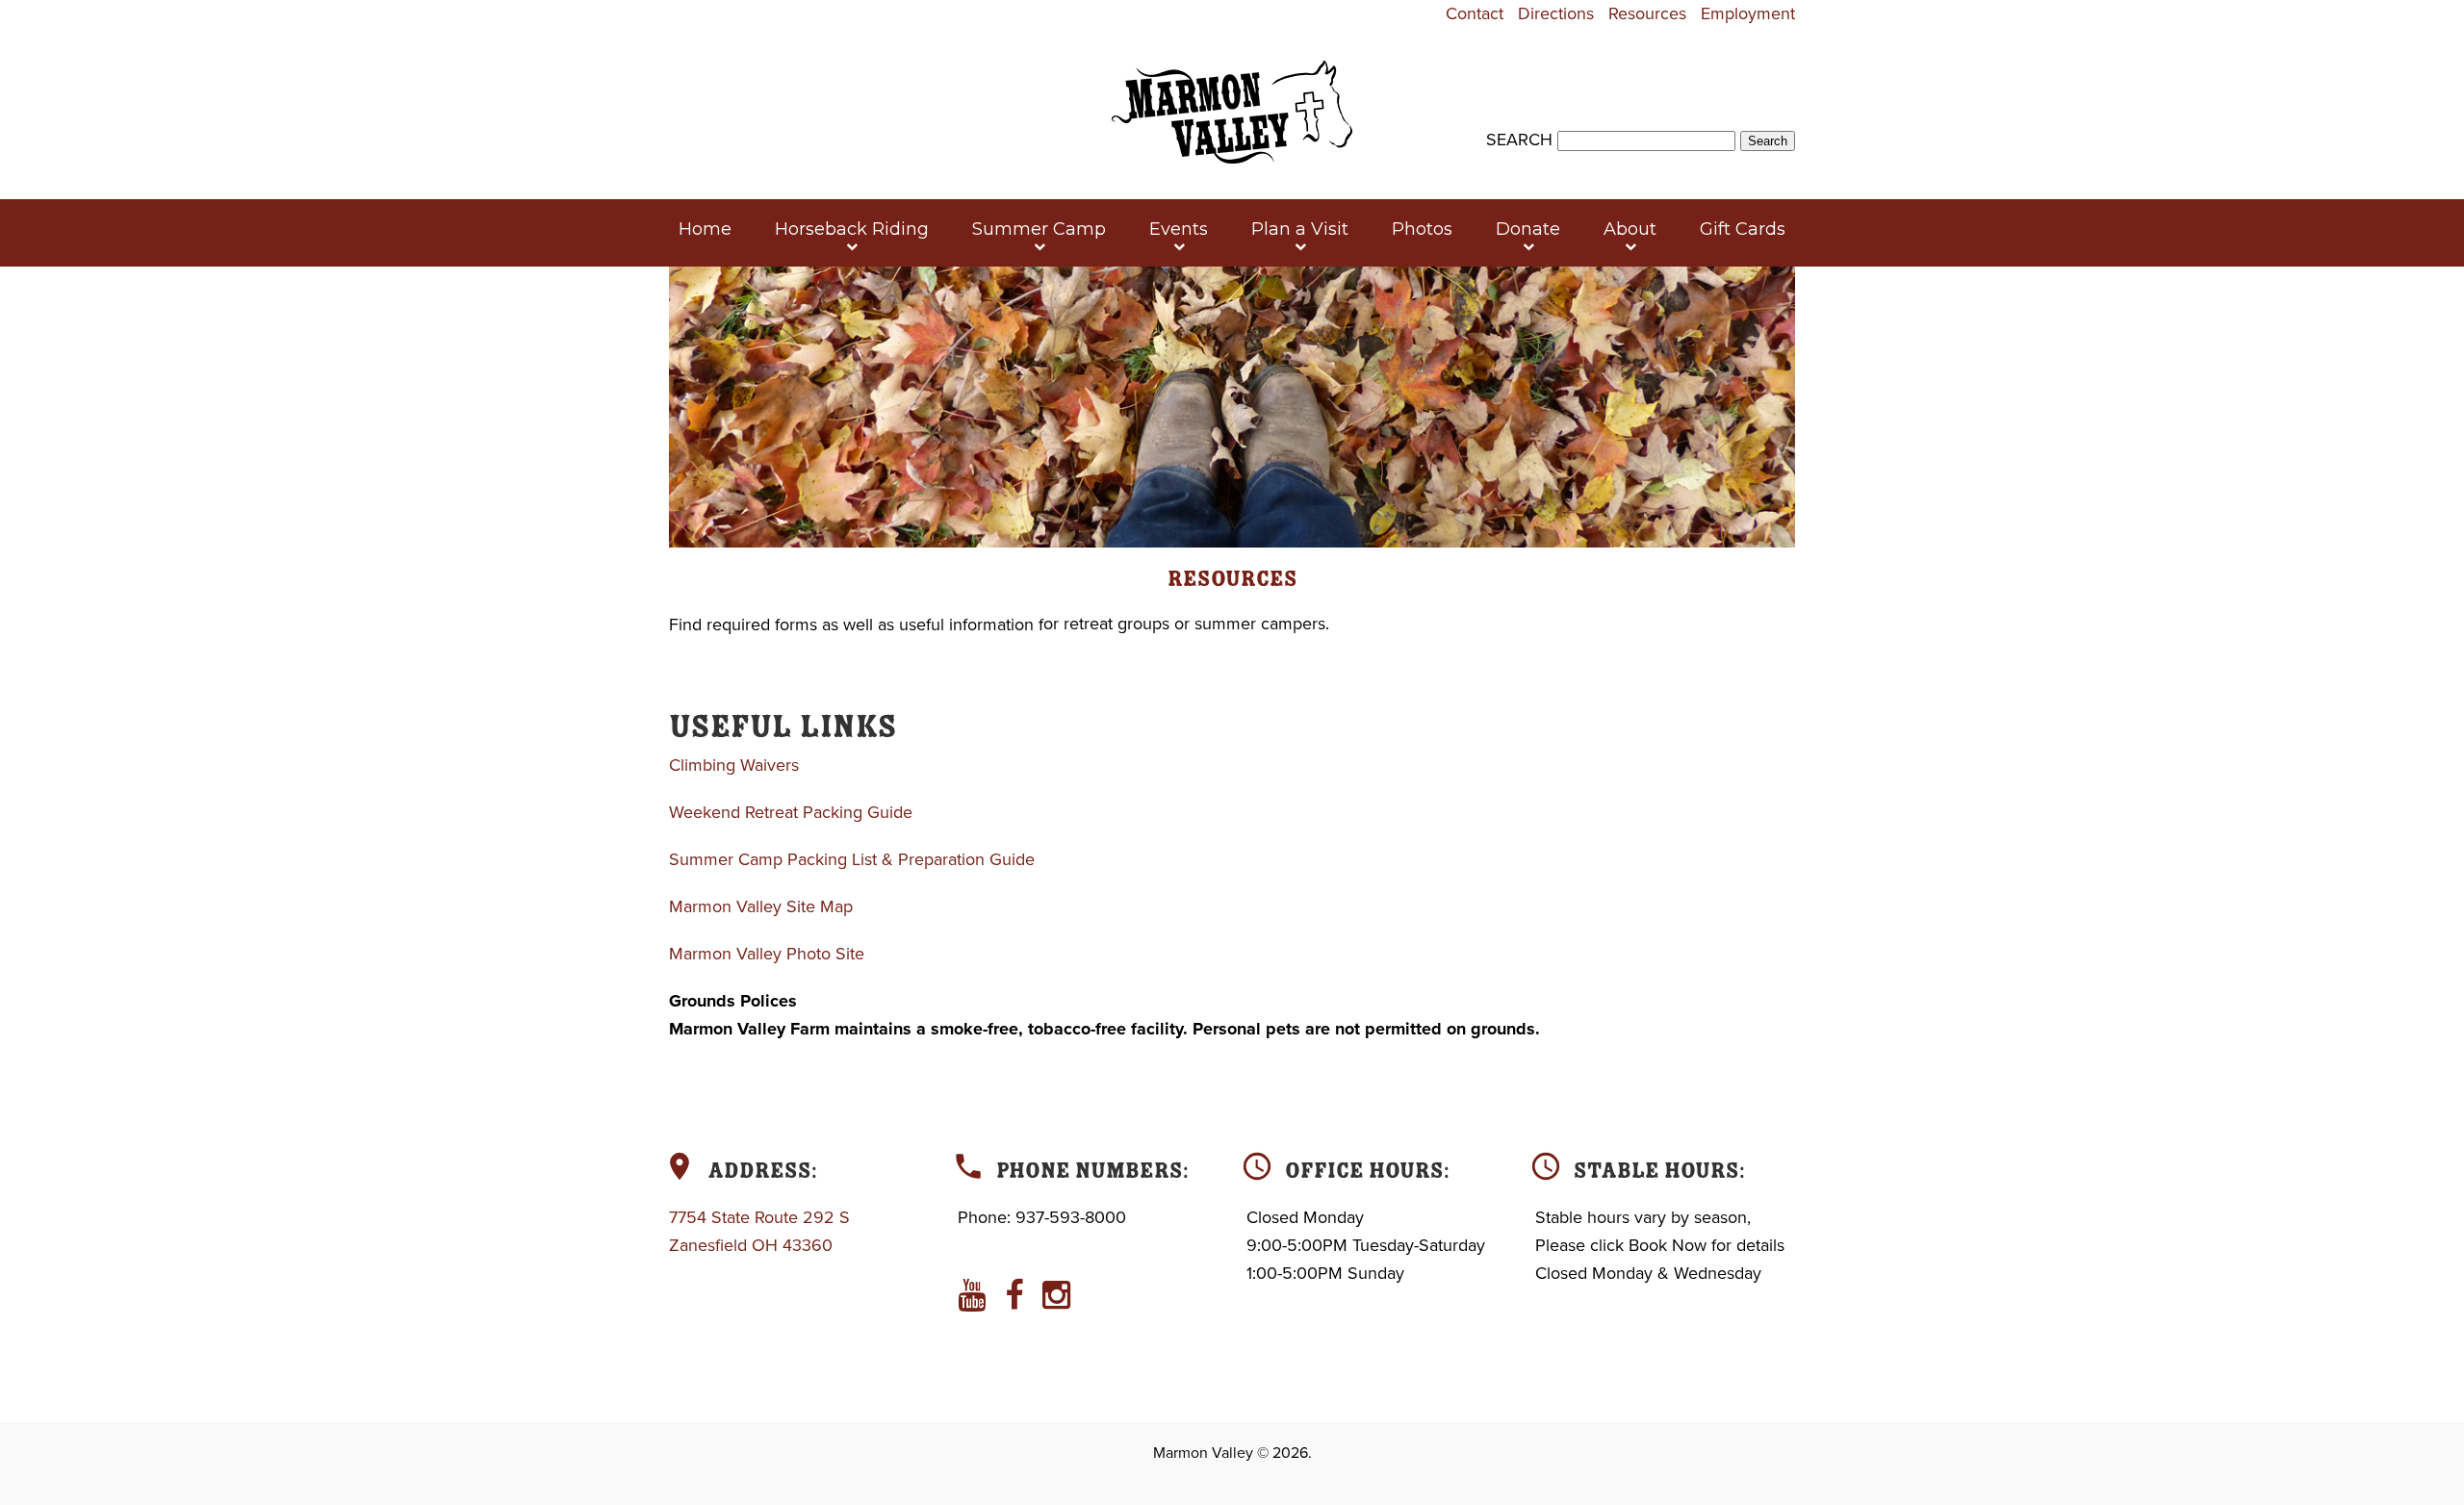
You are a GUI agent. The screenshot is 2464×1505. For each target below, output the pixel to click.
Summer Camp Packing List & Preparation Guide (852, 859)
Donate (1528, 229)
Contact (1475, 13)
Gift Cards (1743, 229)
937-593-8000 (1071, 1217)
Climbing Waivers (734, 765)
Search (1519, 140)
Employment (1748, 13)
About (1630, 229)
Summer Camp (1039, 229)
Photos (1422, 229)
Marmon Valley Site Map (761, 906)
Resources (1647, 13)
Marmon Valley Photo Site (767, 954)
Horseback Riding (852, 229)
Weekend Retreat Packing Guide (791, 812)
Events (1179, 229)
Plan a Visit (1300, 229)
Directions (1556, 13)
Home (705, 229)
